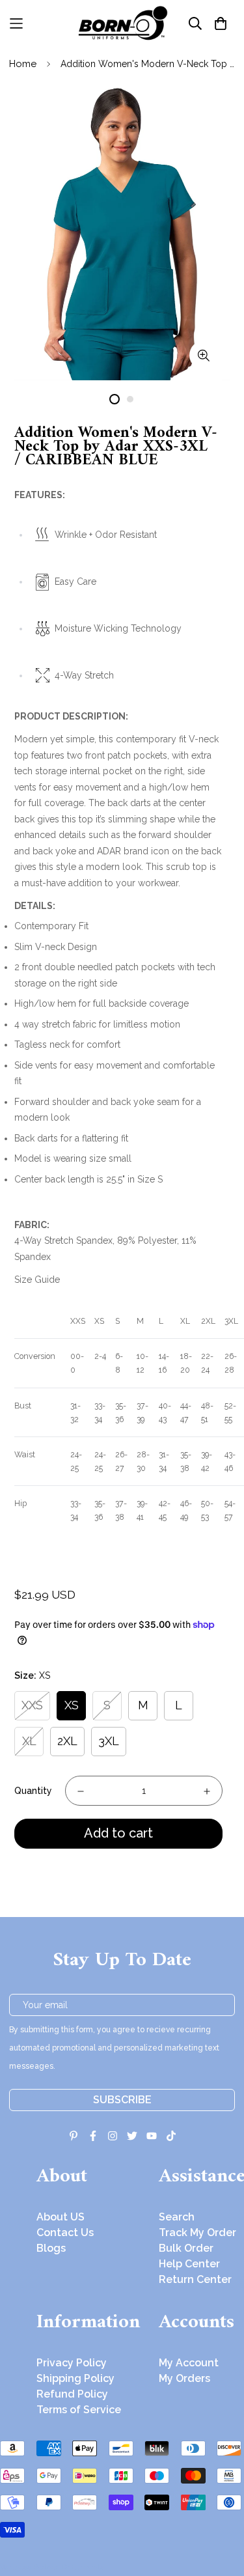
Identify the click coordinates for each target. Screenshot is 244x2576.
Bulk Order (186, 2248)
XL (29, 1741)
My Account (189, 2363)
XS (72, 1705)
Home (23, 64)
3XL (109, 1741)
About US (61, 2217)
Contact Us (65, 2233)
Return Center (195, 2279)
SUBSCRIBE (122, 2100)
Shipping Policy (75, 2378)
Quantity (33, 1791)
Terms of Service (79, 2410)
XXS (32, 1705)
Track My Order (197, 2233)
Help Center (189, 2264)
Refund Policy (72, 2394)
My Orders (184, 2378)
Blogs (51, 2248)
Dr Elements (83, 2567)
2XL (67, 1741)
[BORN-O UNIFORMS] (122, 23)
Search (177, 2217)
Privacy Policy (72, 2363)
